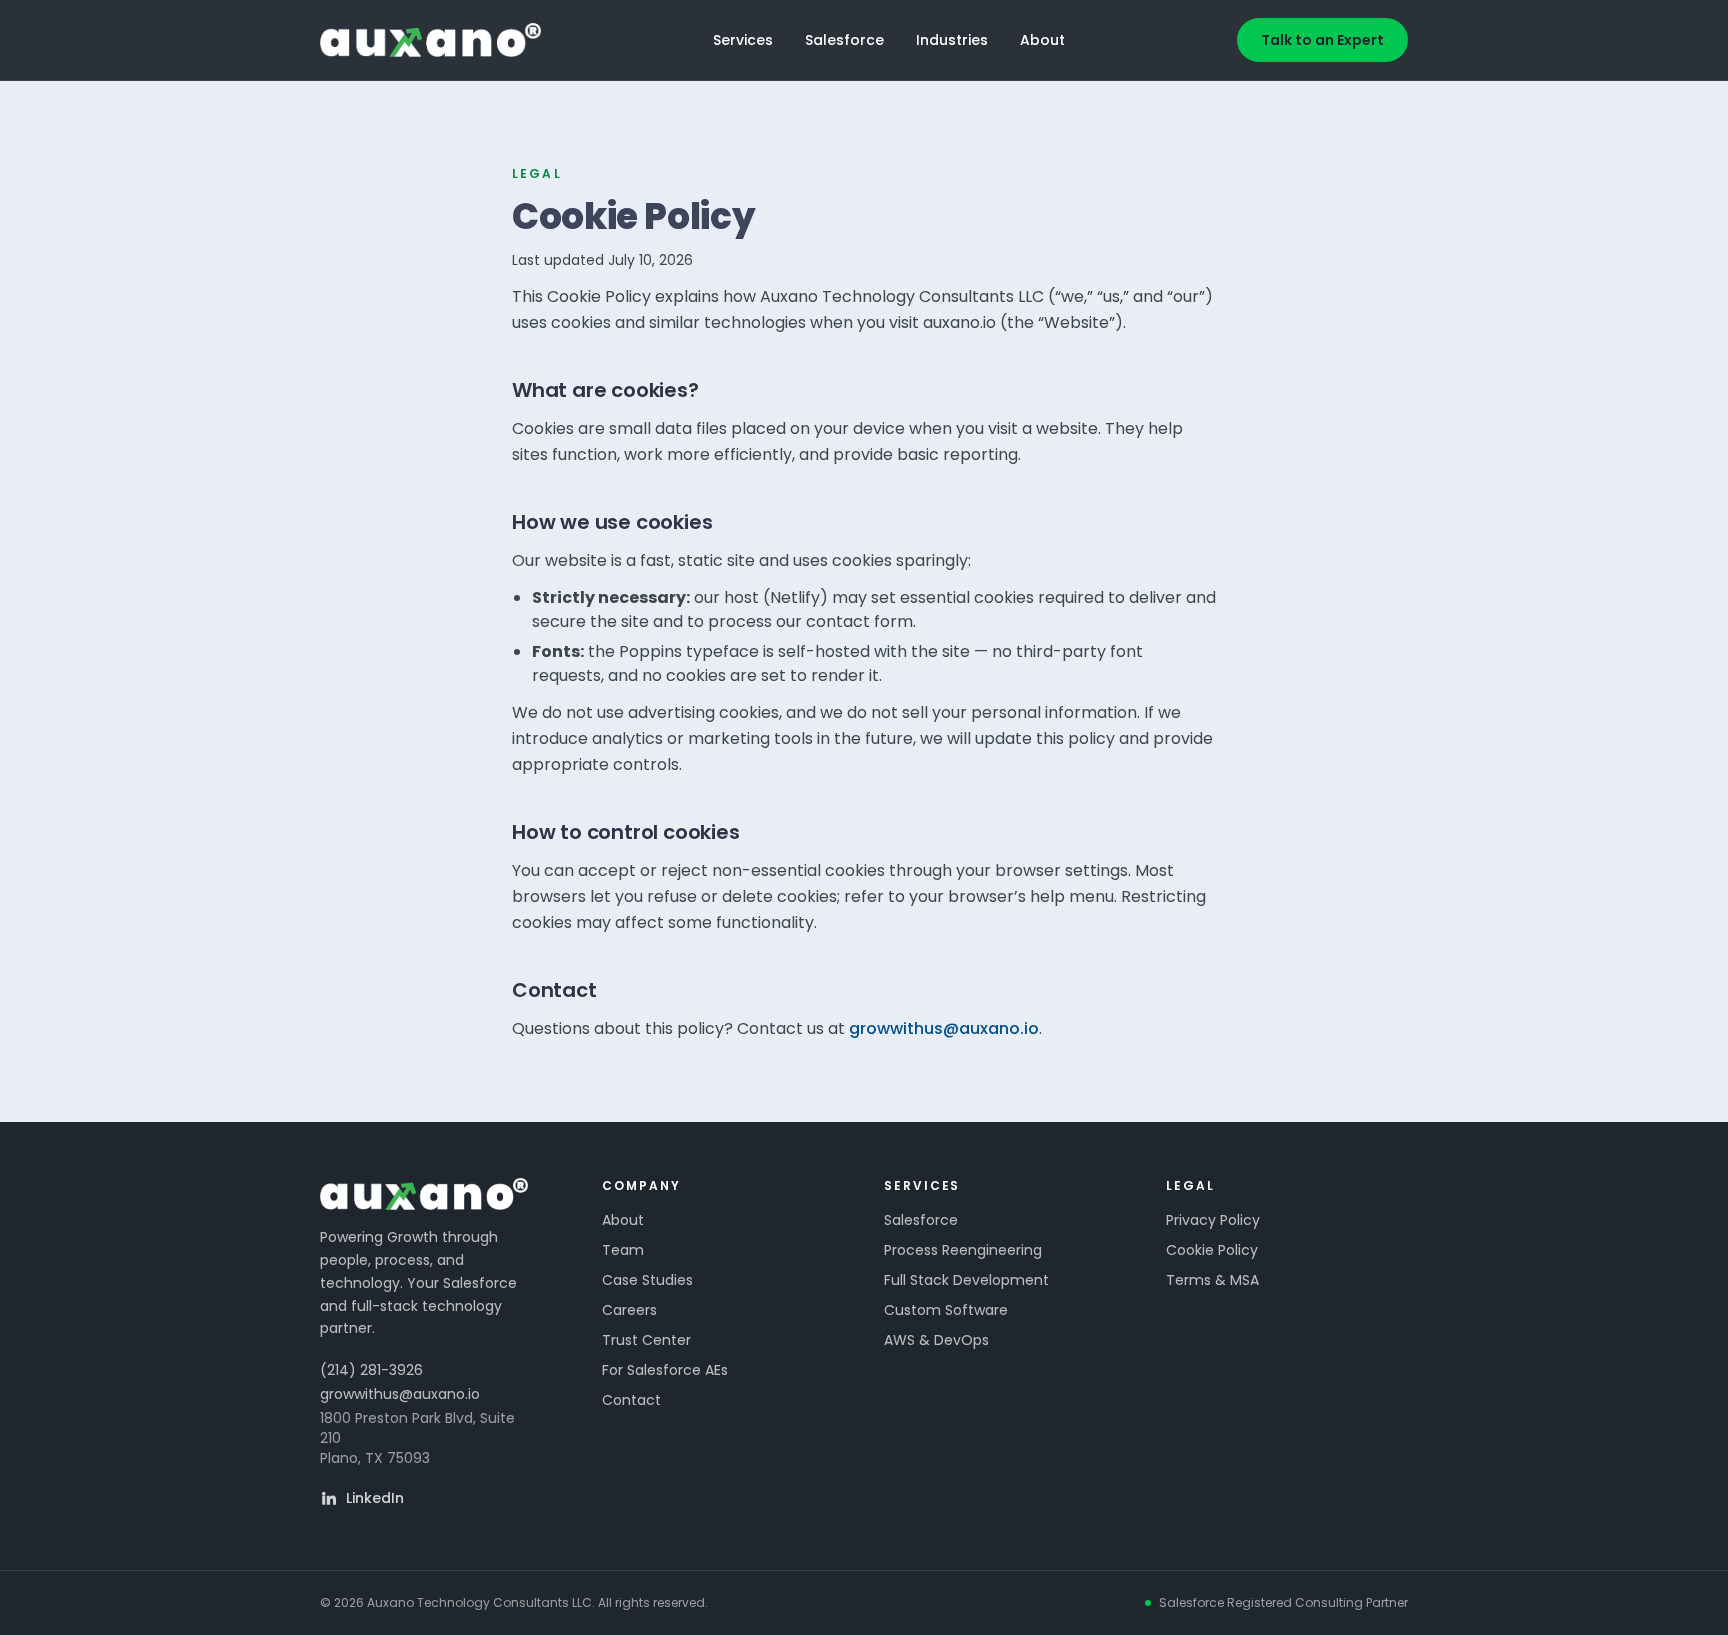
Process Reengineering (963, 1250)
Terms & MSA (1212, 1280)
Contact (631, 1400)
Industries (952, 40)
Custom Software (946, 1310)
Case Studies (647, 1280)
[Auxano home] (430, 40)
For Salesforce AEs (665, 1370)
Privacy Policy (1213, 1220)
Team (623, 1250)
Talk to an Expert (1322, 40)
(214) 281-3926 (371, 1370)
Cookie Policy (1212, 1250)
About (1042, 40)
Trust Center (646, 1340)
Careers (629, 1310)
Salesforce (844, 40)
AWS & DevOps (936, 1340)
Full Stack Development (966, 1280)
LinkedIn (375, 1498)
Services (743, 40)
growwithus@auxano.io (944, 1028)
